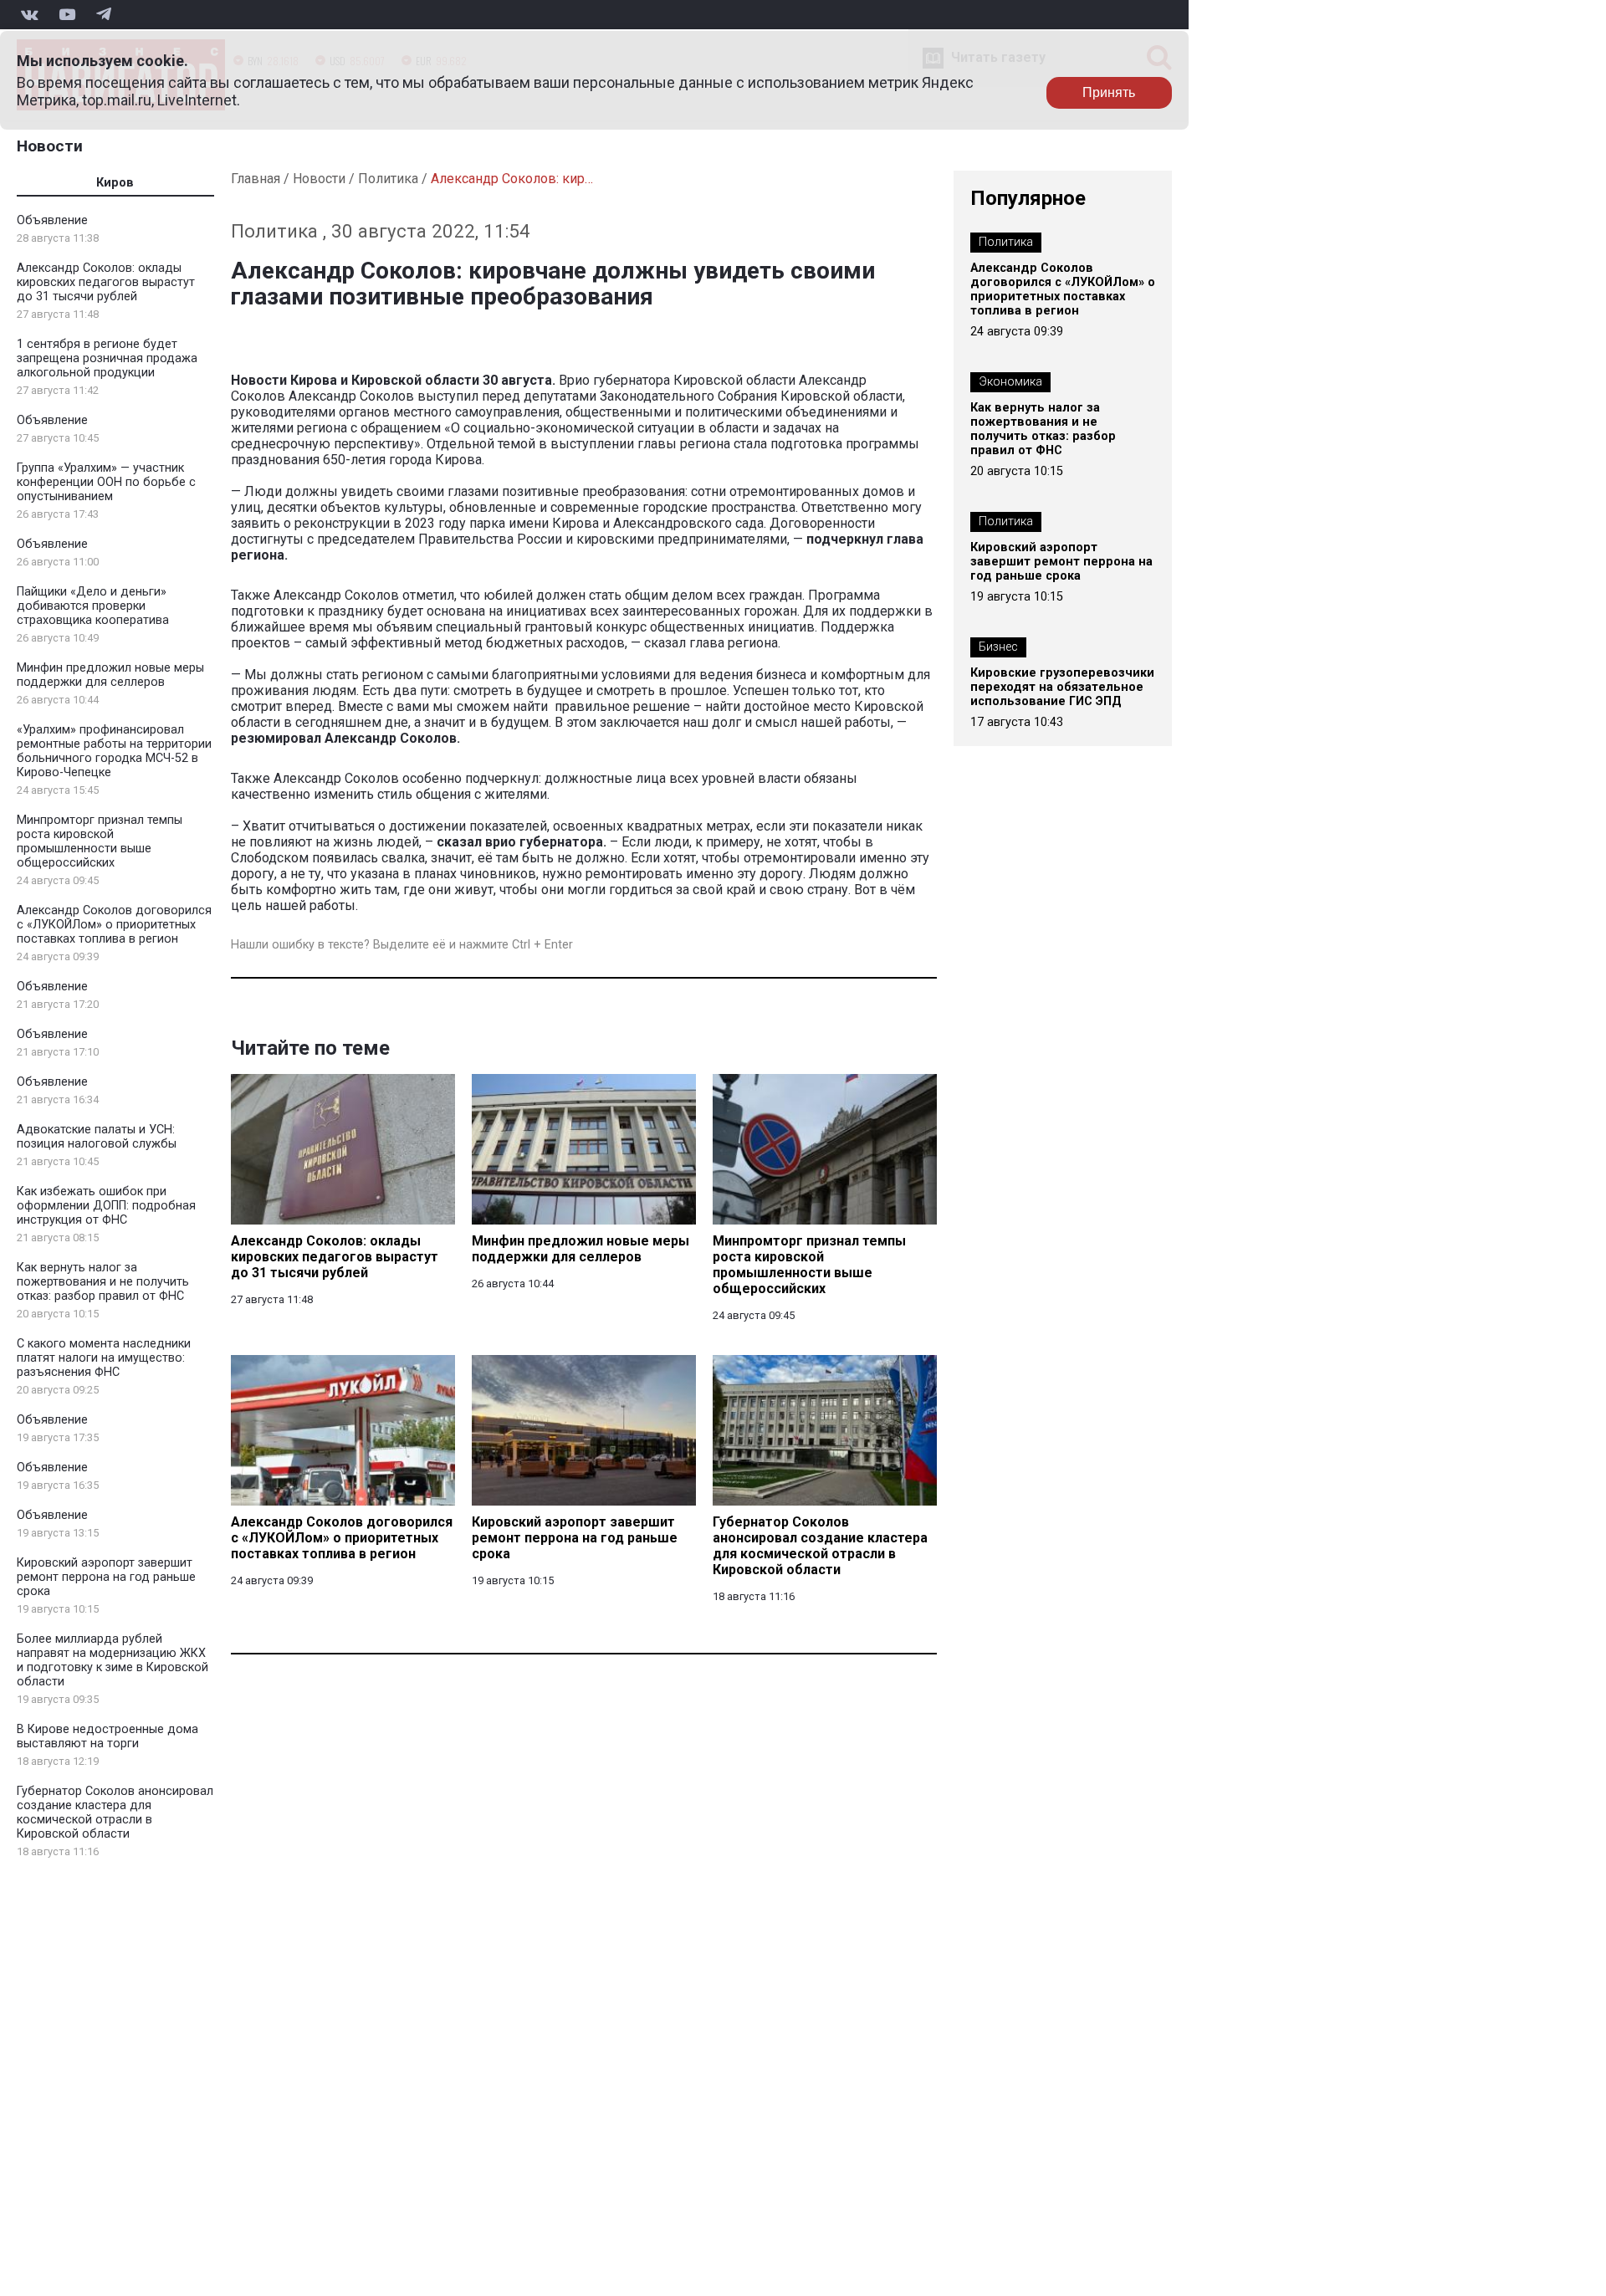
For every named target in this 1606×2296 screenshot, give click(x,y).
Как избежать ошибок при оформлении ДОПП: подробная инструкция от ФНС (106, 1206)
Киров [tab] (115, 183)
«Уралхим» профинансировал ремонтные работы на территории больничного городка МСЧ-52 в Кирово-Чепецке (114, 751)
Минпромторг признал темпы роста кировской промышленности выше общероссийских (100, 841)
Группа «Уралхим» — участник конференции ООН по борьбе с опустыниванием (106, 482)
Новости (50, 146)
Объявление (52, 220)
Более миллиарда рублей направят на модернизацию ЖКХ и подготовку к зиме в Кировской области (113, 1660)
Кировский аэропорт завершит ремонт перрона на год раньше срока (106, 1577)
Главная (256, 179)
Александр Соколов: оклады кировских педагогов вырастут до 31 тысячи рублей (106, 282)
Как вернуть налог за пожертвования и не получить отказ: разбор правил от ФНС (103, 1282)
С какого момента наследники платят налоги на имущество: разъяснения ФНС (104, 1358)
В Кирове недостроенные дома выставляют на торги (107, 1736)
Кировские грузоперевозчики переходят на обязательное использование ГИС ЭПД (1062, 687)
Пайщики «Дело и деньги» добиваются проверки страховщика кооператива (93, 606)
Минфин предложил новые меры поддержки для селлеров (110, 675)
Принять (1109, 92)
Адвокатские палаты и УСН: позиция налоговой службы (97, 1137)
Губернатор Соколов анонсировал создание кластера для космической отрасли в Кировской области (115, 1813)
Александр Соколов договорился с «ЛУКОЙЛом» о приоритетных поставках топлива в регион (114, 925)
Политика (388, 179)
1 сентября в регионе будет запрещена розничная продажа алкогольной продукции (107, 358)
